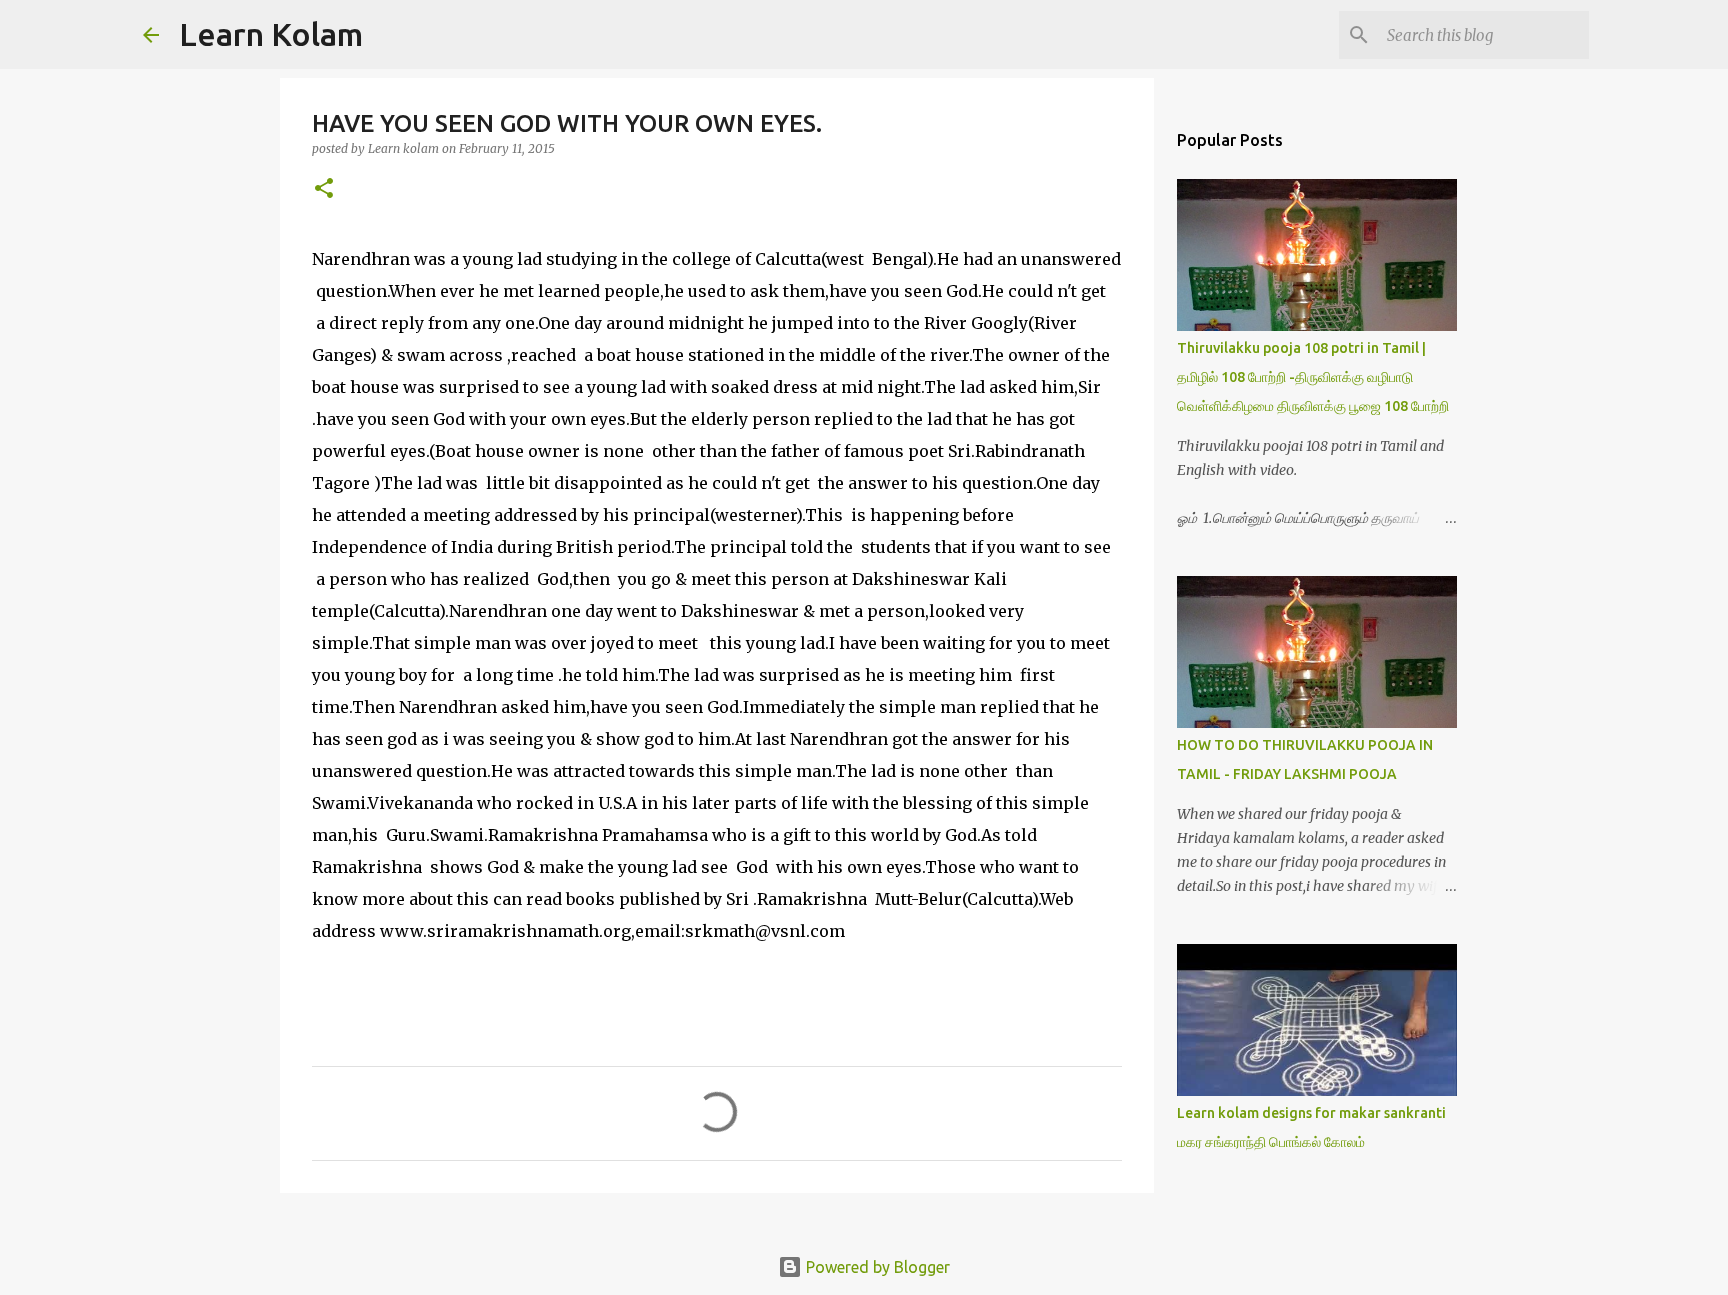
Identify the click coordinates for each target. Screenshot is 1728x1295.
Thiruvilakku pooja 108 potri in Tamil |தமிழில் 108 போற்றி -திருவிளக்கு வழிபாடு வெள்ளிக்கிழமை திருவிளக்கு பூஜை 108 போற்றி (1313, 377)
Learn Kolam (271, 34)
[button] (324, 189)
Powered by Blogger (876, 1267)
